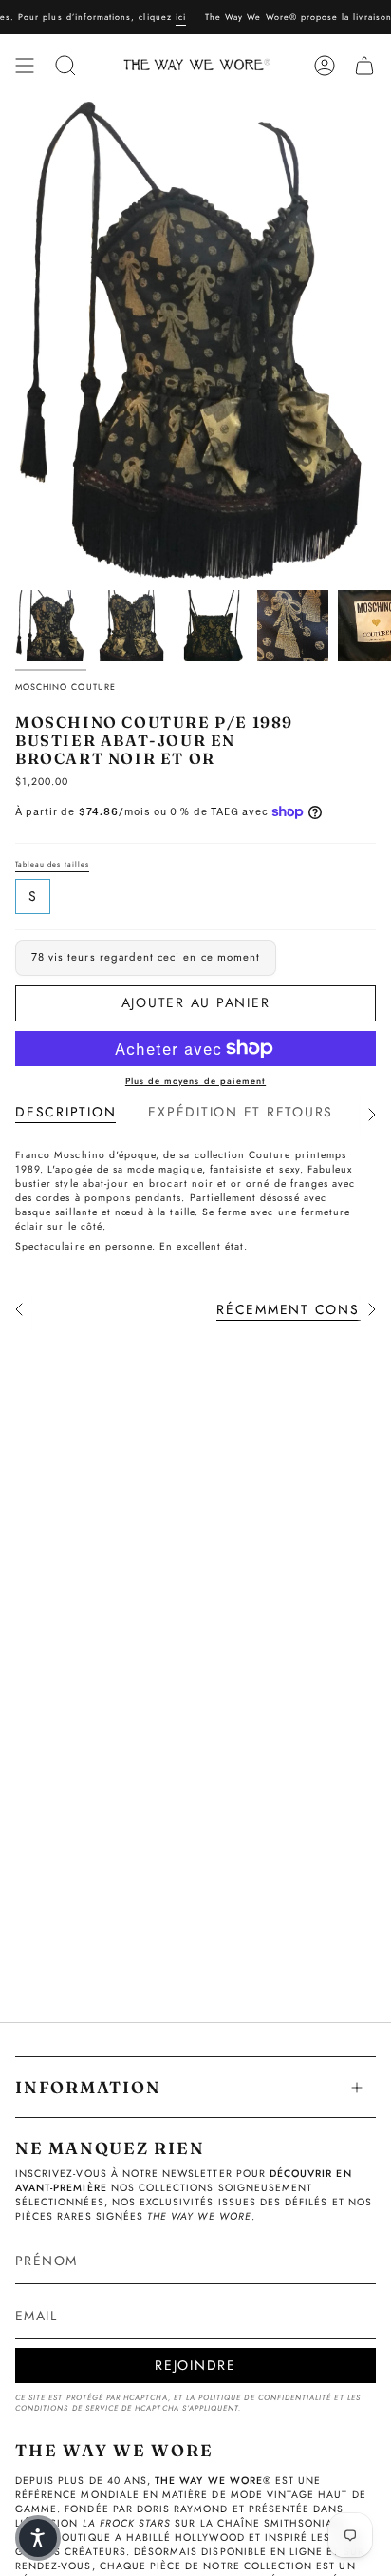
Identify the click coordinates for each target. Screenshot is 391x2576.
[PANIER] (364, 66)
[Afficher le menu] (25, 66)
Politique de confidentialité (265, 2398)
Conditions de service (67, 2408)
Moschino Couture (65, 687)
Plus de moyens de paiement (195, 1081)
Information (88, 2087)
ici (164, 17)
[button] (38, 2538)
